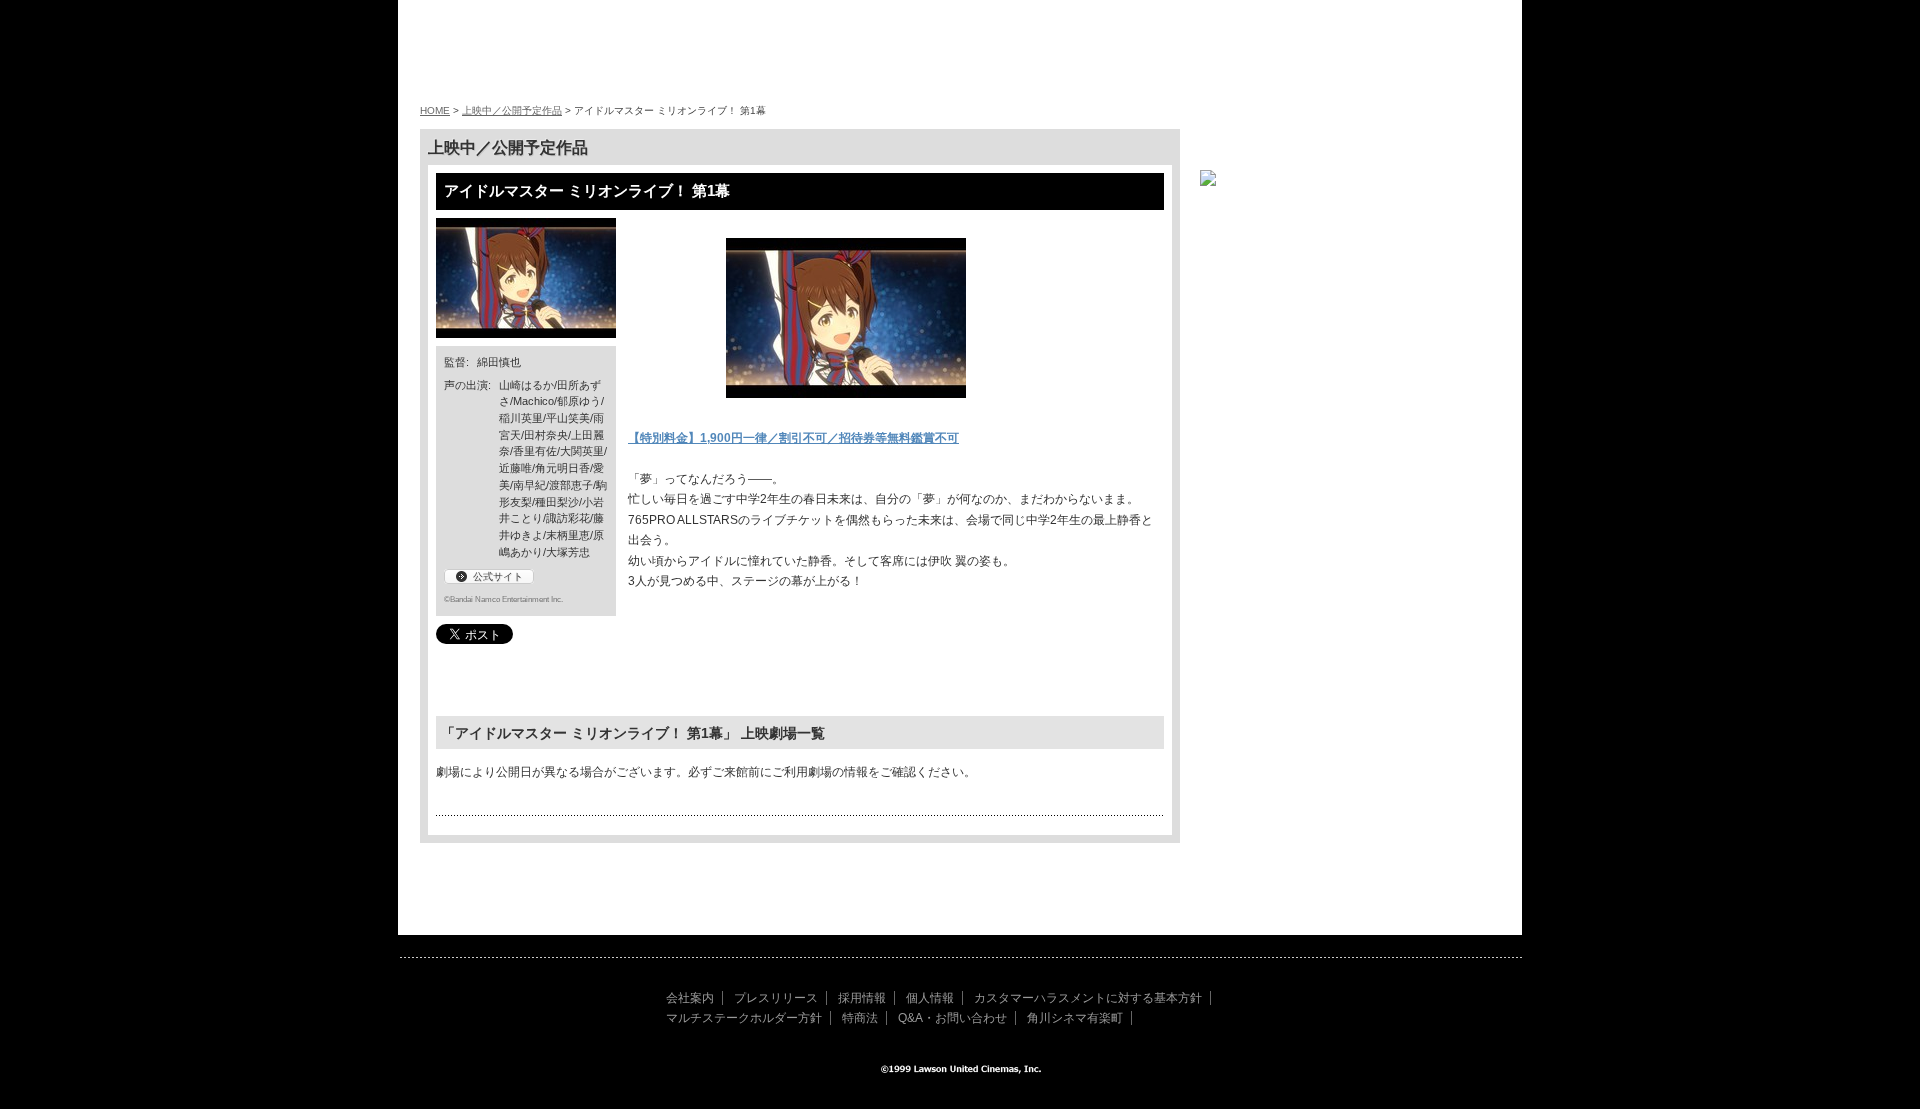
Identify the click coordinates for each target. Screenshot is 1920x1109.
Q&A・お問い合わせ (952, 1018)
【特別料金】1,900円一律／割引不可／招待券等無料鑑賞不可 (793, 438)
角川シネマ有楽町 (1075, 1018)
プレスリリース (776, 998)
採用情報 (862, 998)
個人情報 (930, 998)
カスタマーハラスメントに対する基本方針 (1088, 998)
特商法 (860, 1018)
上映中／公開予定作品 (512, 110)
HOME (435, 110)
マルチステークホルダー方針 (744, 1018)
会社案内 (690, 998)
